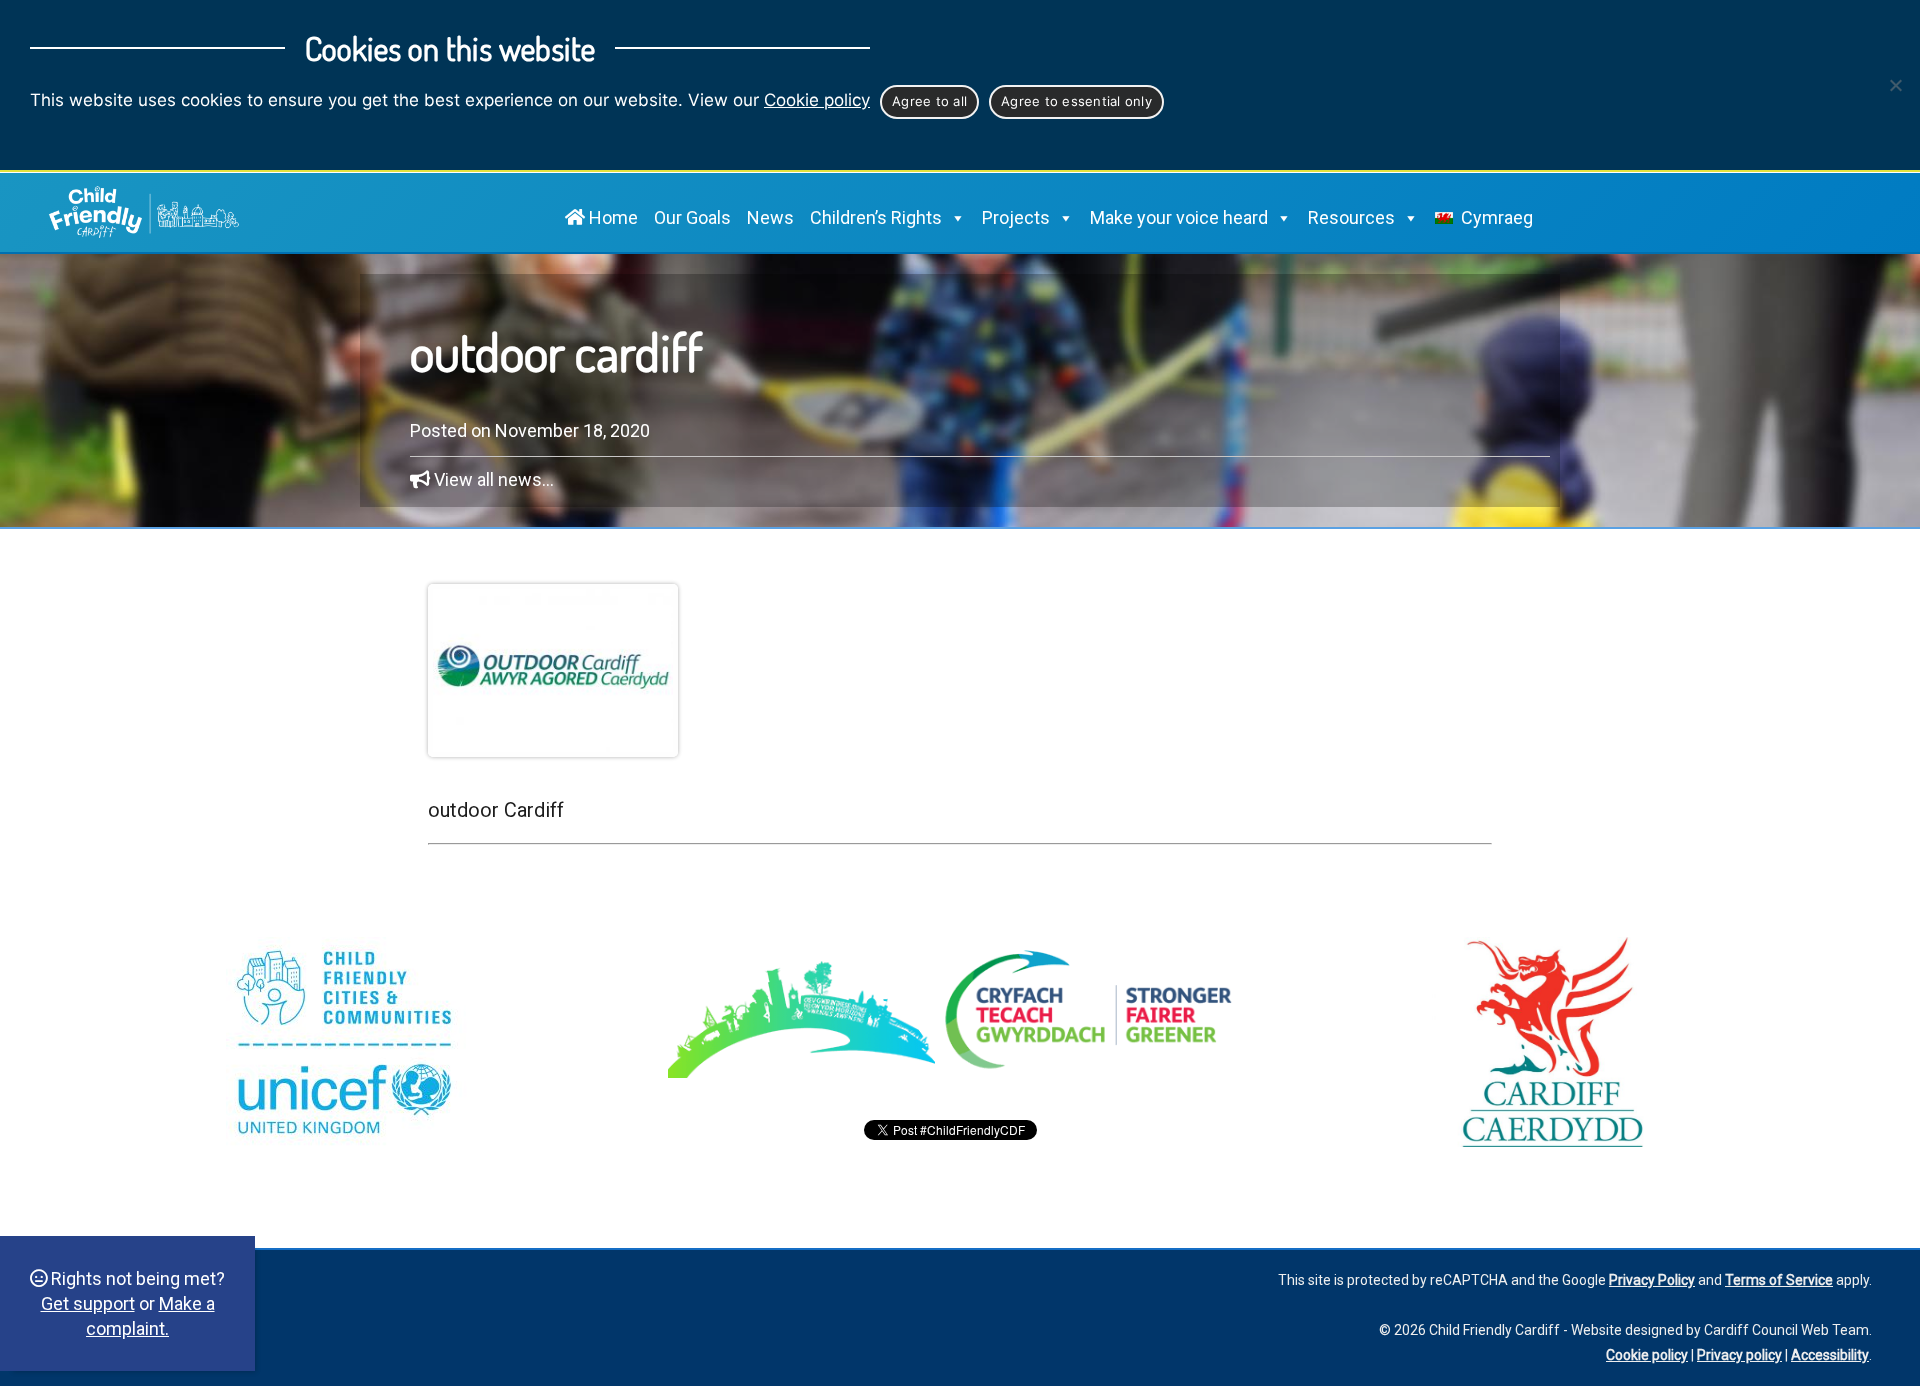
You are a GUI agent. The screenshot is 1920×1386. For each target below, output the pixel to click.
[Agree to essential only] (1895, 85)
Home (611, 217)
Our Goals (692, 217)
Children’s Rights (876, 217)
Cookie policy (817, 100)
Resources (1351, 217)
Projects (1016, 217)
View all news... (494, 479)
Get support (88, 1303)
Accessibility (1830, 1355)
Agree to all (929, 101)
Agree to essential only (1076, 101)
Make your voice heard (1179, 217)
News (770, 217)
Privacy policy (1739, 1355)
